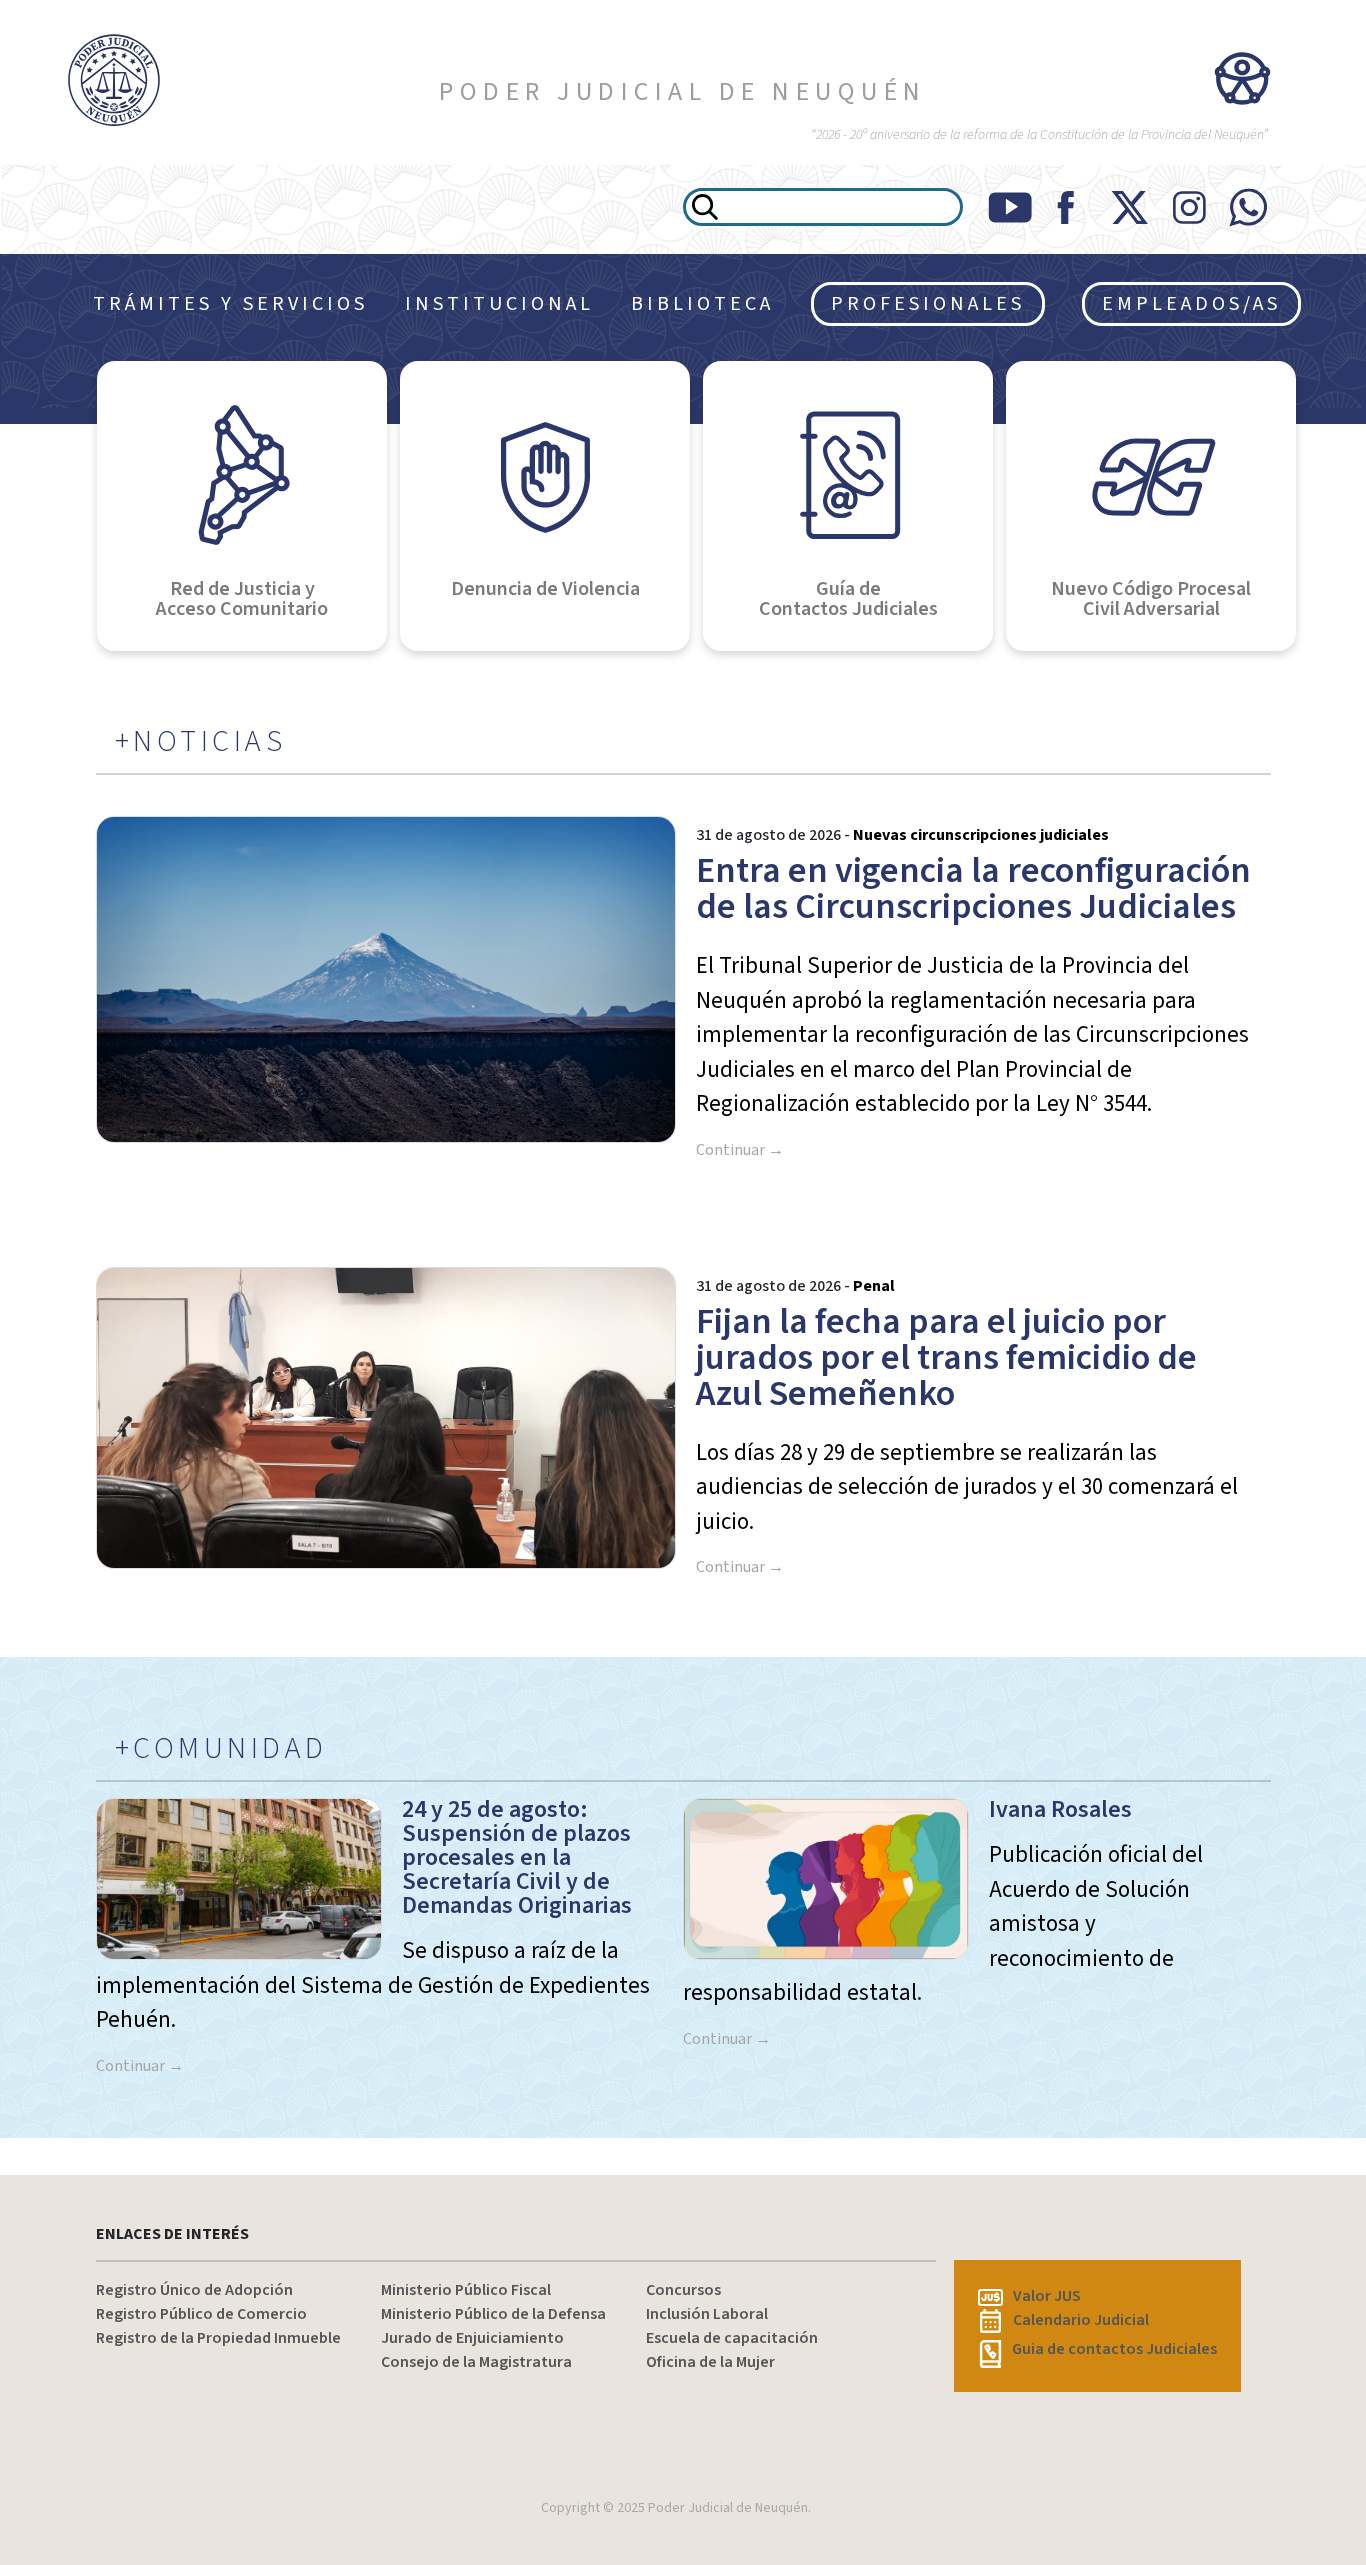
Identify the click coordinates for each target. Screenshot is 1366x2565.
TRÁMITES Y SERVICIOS (230, 304)
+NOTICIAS (201, 742)
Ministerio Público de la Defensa (493, 2314)
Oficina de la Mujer (710, 2362)
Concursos (683, 2290)
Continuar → (740, 1150)
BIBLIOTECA (702, 304)
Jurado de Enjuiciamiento (472, 2338)
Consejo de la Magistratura (476, 2362)
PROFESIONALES (928, 304)
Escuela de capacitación (732, 2338)
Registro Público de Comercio (201, 2314)
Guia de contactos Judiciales (1114, 2349)
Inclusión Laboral (707, 2314)
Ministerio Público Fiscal (466, 2290)
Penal (874, 1286)
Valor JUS (1047, 2296)
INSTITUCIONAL (499, 304)
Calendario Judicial (1081, 2320)
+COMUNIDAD (221, 1749)
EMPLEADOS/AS (1191, 304)
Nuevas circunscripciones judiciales (981, 835)
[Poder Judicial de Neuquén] (114, 80)
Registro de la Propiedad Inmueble (218, 2338)
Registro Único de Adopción (194, 2290)
